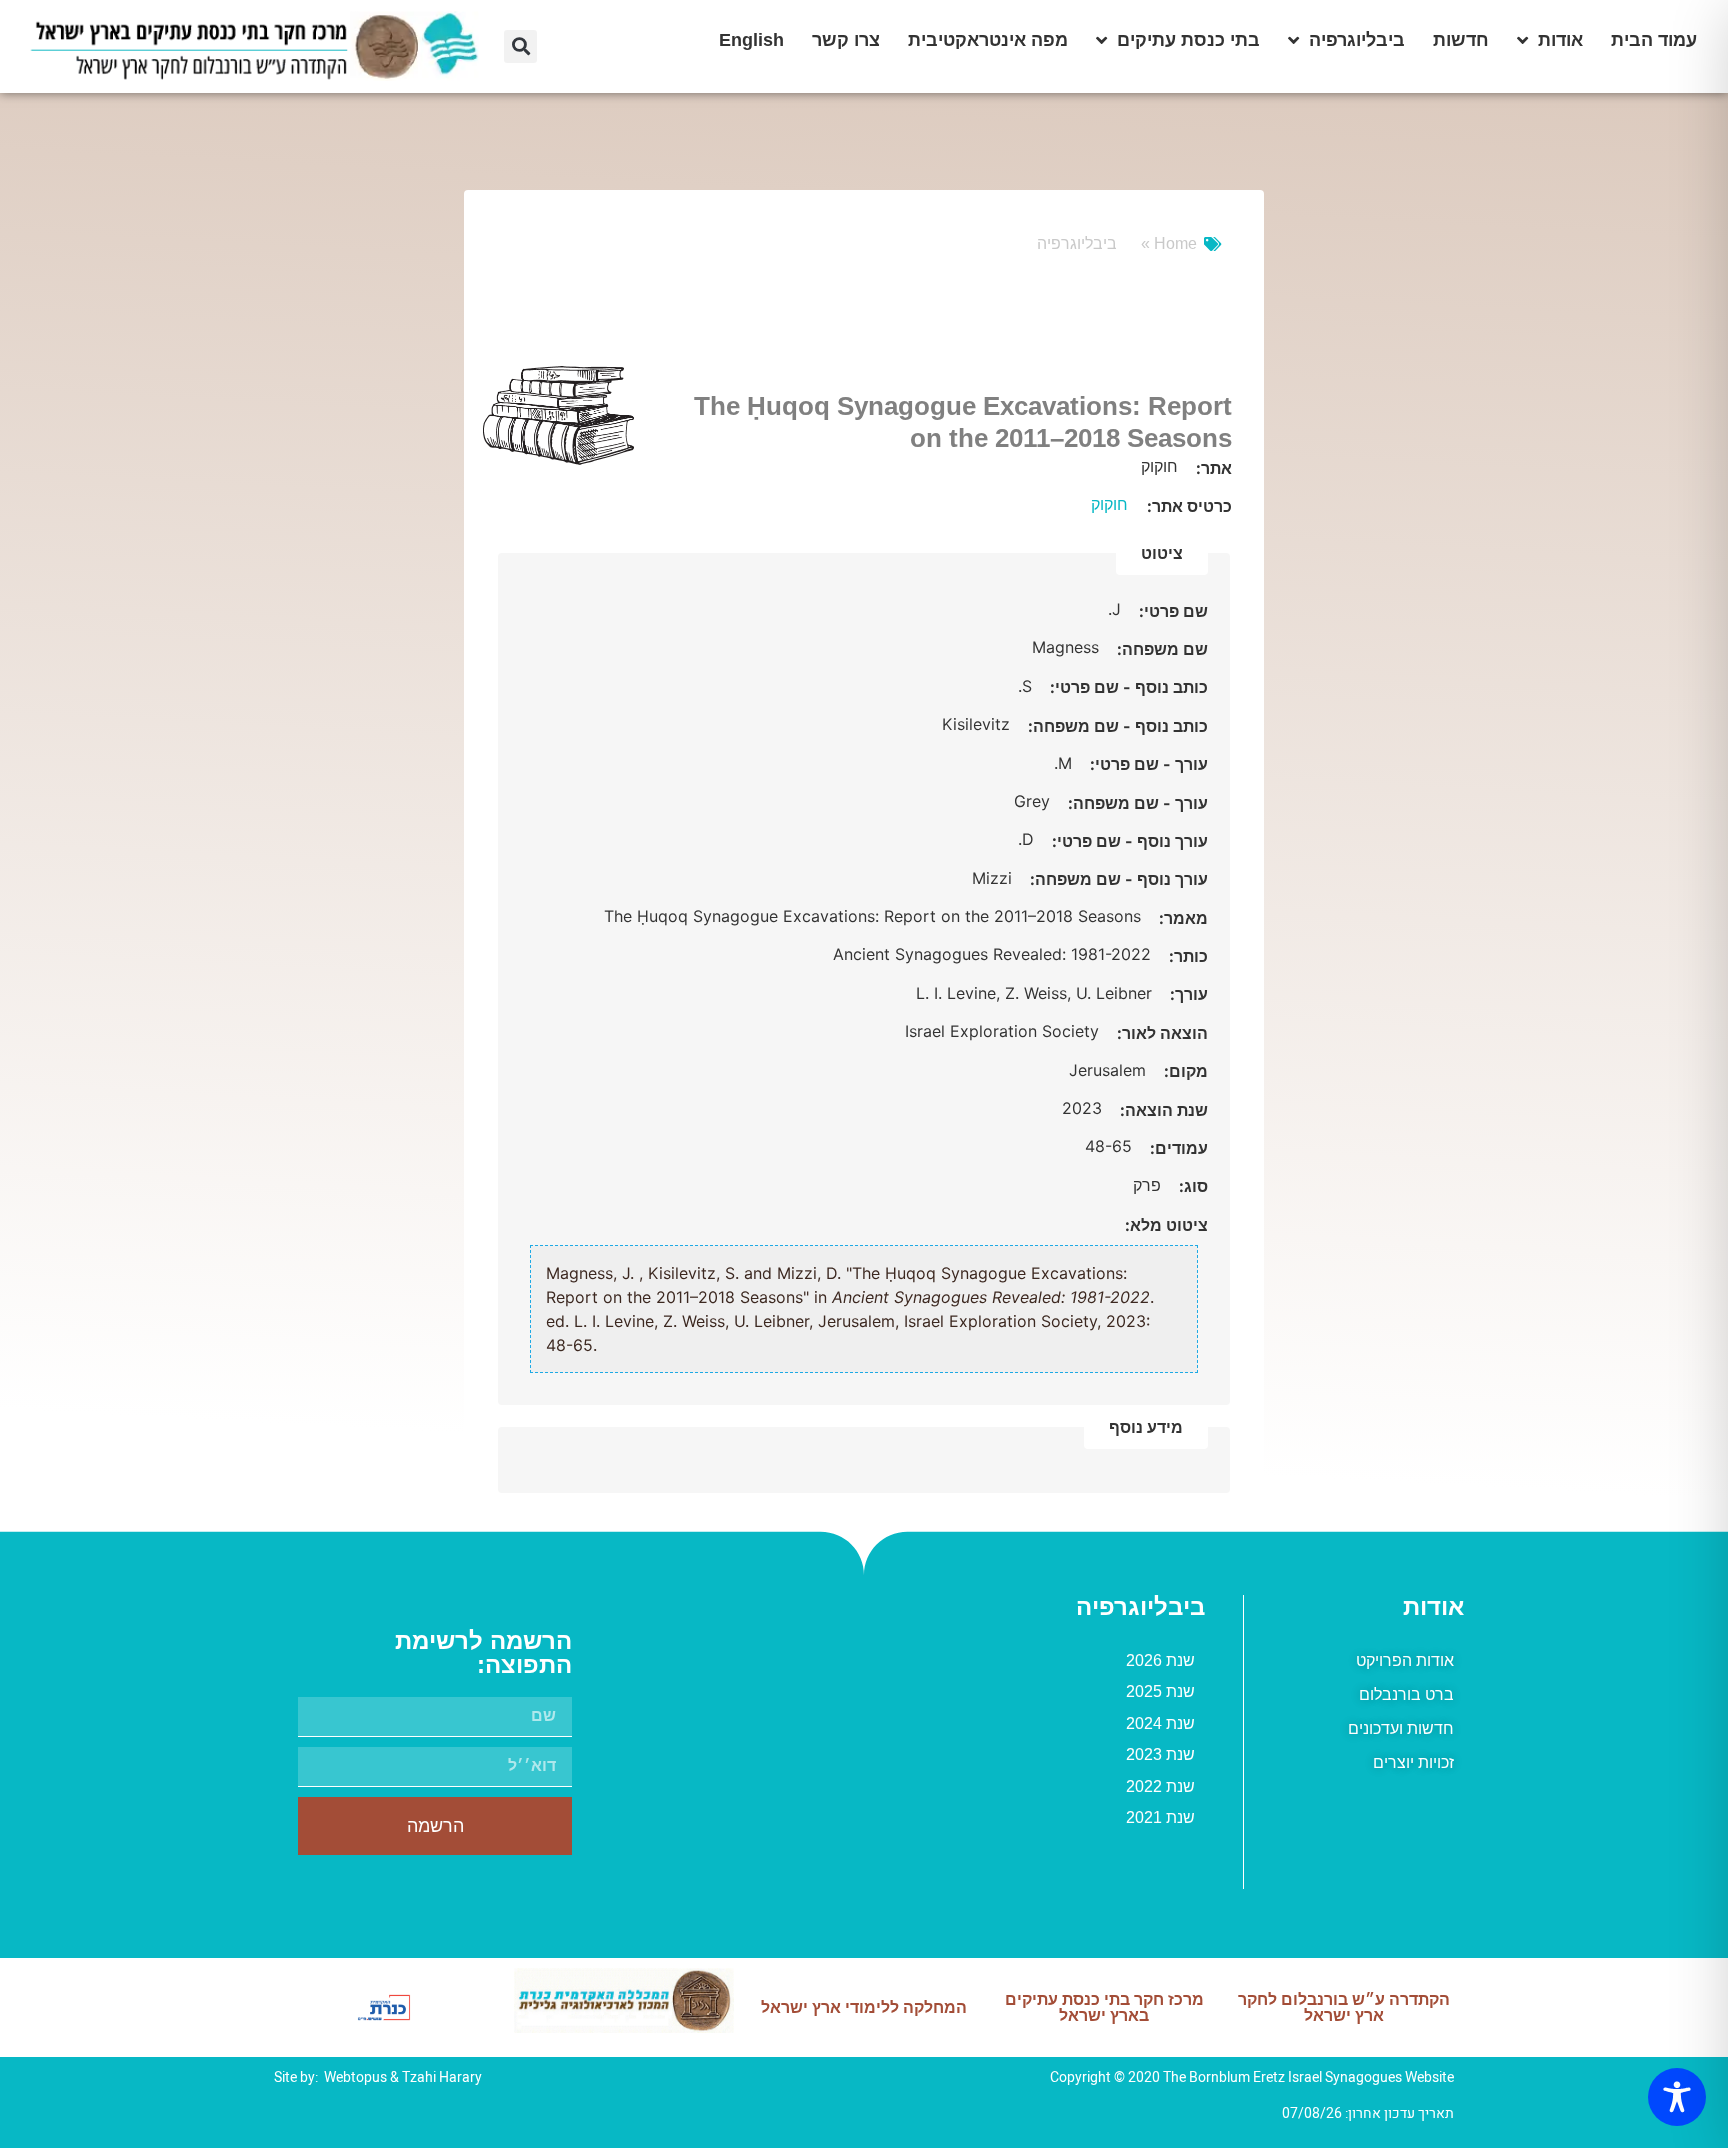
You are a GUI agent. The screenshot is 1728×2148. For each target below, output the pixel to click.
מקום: (1184, 1071)
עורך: (1187, 994)
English (751, 40)
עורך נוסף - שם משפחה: (1117, 879)
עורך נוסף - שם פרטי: (1128, 841)
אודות (1560, 40)
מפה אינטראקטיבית (988, 40)
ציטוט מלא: (1166, 1225)
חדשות (1461, 40)
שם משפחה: (1160, 649)
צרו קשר (846, 40)
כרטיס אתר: (1189, 506)
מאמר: (1181, 918)
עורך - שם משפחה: (1136, 803)
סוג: (1191, 1186)
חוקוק (1109, 504)
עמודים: (1177, 1148)
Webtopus (355, 2077)
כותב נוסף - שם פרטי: (1127, 687)
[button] (520, 46)
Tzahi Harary (442, 2077)
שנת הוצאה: (1162, 1110)
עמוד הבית (1654, 40)
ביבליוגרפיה (1357, 40)
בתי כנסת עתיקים (1188, 40)
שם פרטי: (1171, 611)
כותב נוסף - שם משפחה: (1116, 726)
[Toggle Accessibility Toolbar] (1677, 2097)
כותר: (1186, 956)
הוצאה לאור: (1160, 1033)
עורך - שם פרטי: (1147, 764)
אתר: (1212, 468)
